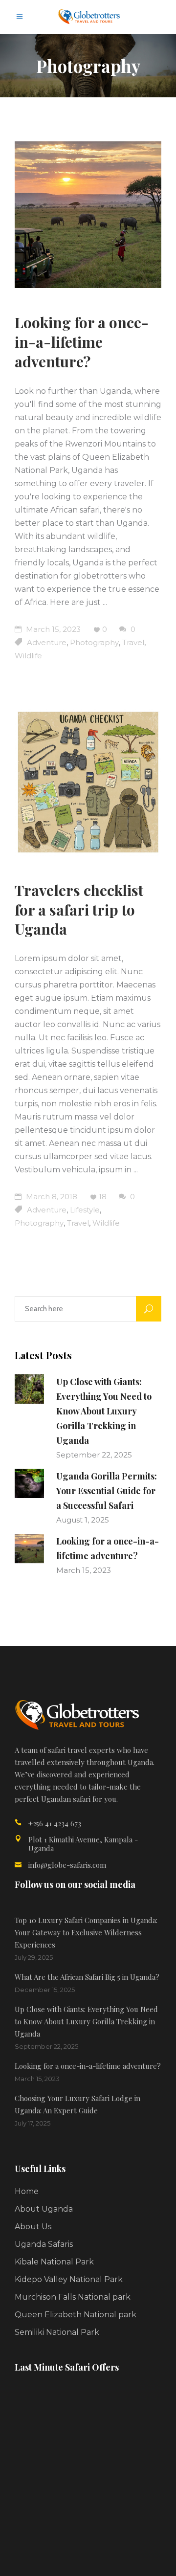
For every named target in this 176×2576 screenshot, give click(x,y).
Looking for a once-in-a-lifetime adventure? (82, 342)
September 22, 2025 (94, 1455)
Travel (133, 642)
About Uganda (44, 2209)
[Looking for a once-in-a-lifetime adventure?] (88, 215)
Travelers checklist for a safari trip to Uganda (79, 910)
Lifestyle (85, 1210)
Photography (94, 642)
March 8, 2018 (51, 1197)
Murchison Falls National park (73, 2297)
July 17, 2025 (33, 2123)
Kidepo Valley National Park (69, 2279)
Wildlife (28, 656)
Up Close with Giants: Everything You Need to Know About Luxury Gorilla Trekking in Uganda (104, 1411)
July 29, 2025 (34, 1957)
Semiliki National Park (57, 2332)
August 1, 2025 (83, 1520)
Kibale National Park (54, 2262)
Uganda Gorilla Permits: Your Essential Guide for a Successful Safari (107, 1491)
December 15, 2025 (45, 1990)
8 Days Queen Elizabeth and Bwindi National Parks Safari (110, 2410)
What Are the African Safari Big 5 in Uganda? (87, 1977)
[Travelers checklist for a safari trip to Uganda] (88, 783)
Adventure (47, 642)
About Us (33, 2227)
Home (27, 2191)
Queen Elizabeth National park (76, 2315)
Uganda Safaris (44, 2244)
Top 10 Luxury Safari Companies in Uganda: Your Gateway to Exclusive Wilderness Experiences (86, 1932)
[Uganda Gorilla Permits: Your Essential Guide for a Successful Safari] (29, 1483)
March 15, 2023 (52, 629)
